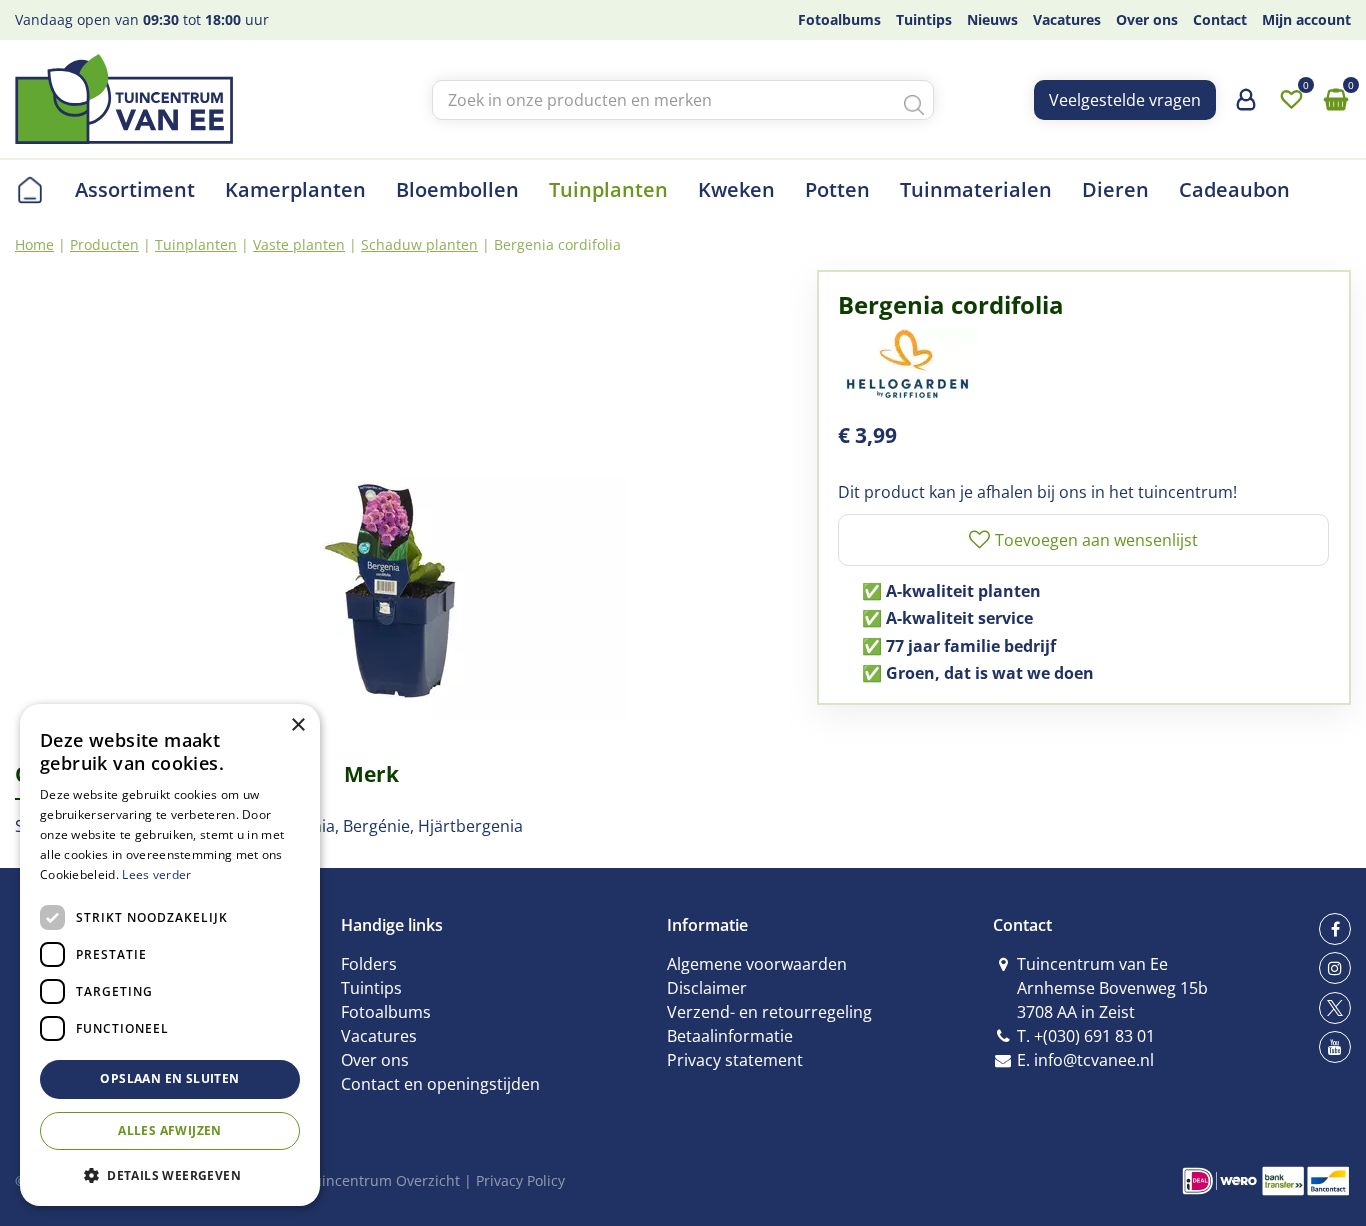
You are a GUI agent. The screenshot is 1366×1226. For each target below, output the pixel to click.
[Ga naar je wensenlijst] (1291, 100)
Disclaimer (707, 988)
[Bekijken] (1336, 100)
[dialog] (170, 955)
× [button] (297, 725)
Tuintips (371, 988)
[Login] (1246, 107)
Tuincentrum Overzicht (382, 1180)
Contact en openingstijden (440, 1084)
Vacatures (379, 1036)
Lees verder (156, 874)
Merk (371, 774)
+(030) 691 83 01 (1094, 1036)
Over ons (375, 1060)
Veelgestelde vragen (1125, 100)
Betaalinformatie (730, 1036)
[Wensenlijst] (1291, 100)
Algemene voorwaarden (757, 964)
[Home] (30, 190)
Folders (369, 964)
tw (1335, 1008)
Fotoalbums (386, 1012)
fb (1335, 929)
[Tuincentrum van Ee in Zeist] (124, 99)
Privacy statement (735, 1060)
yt (1335, 1047)
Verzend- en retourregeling (769, 1012)
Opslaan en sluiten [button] (169, 1078)
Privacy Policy (520, 1180)
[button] (170, 1174)
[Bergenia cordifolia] (401, 495)
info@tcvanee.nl (1094, 1060)
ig (1335, 968)
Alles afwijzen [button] (170, 1130)
